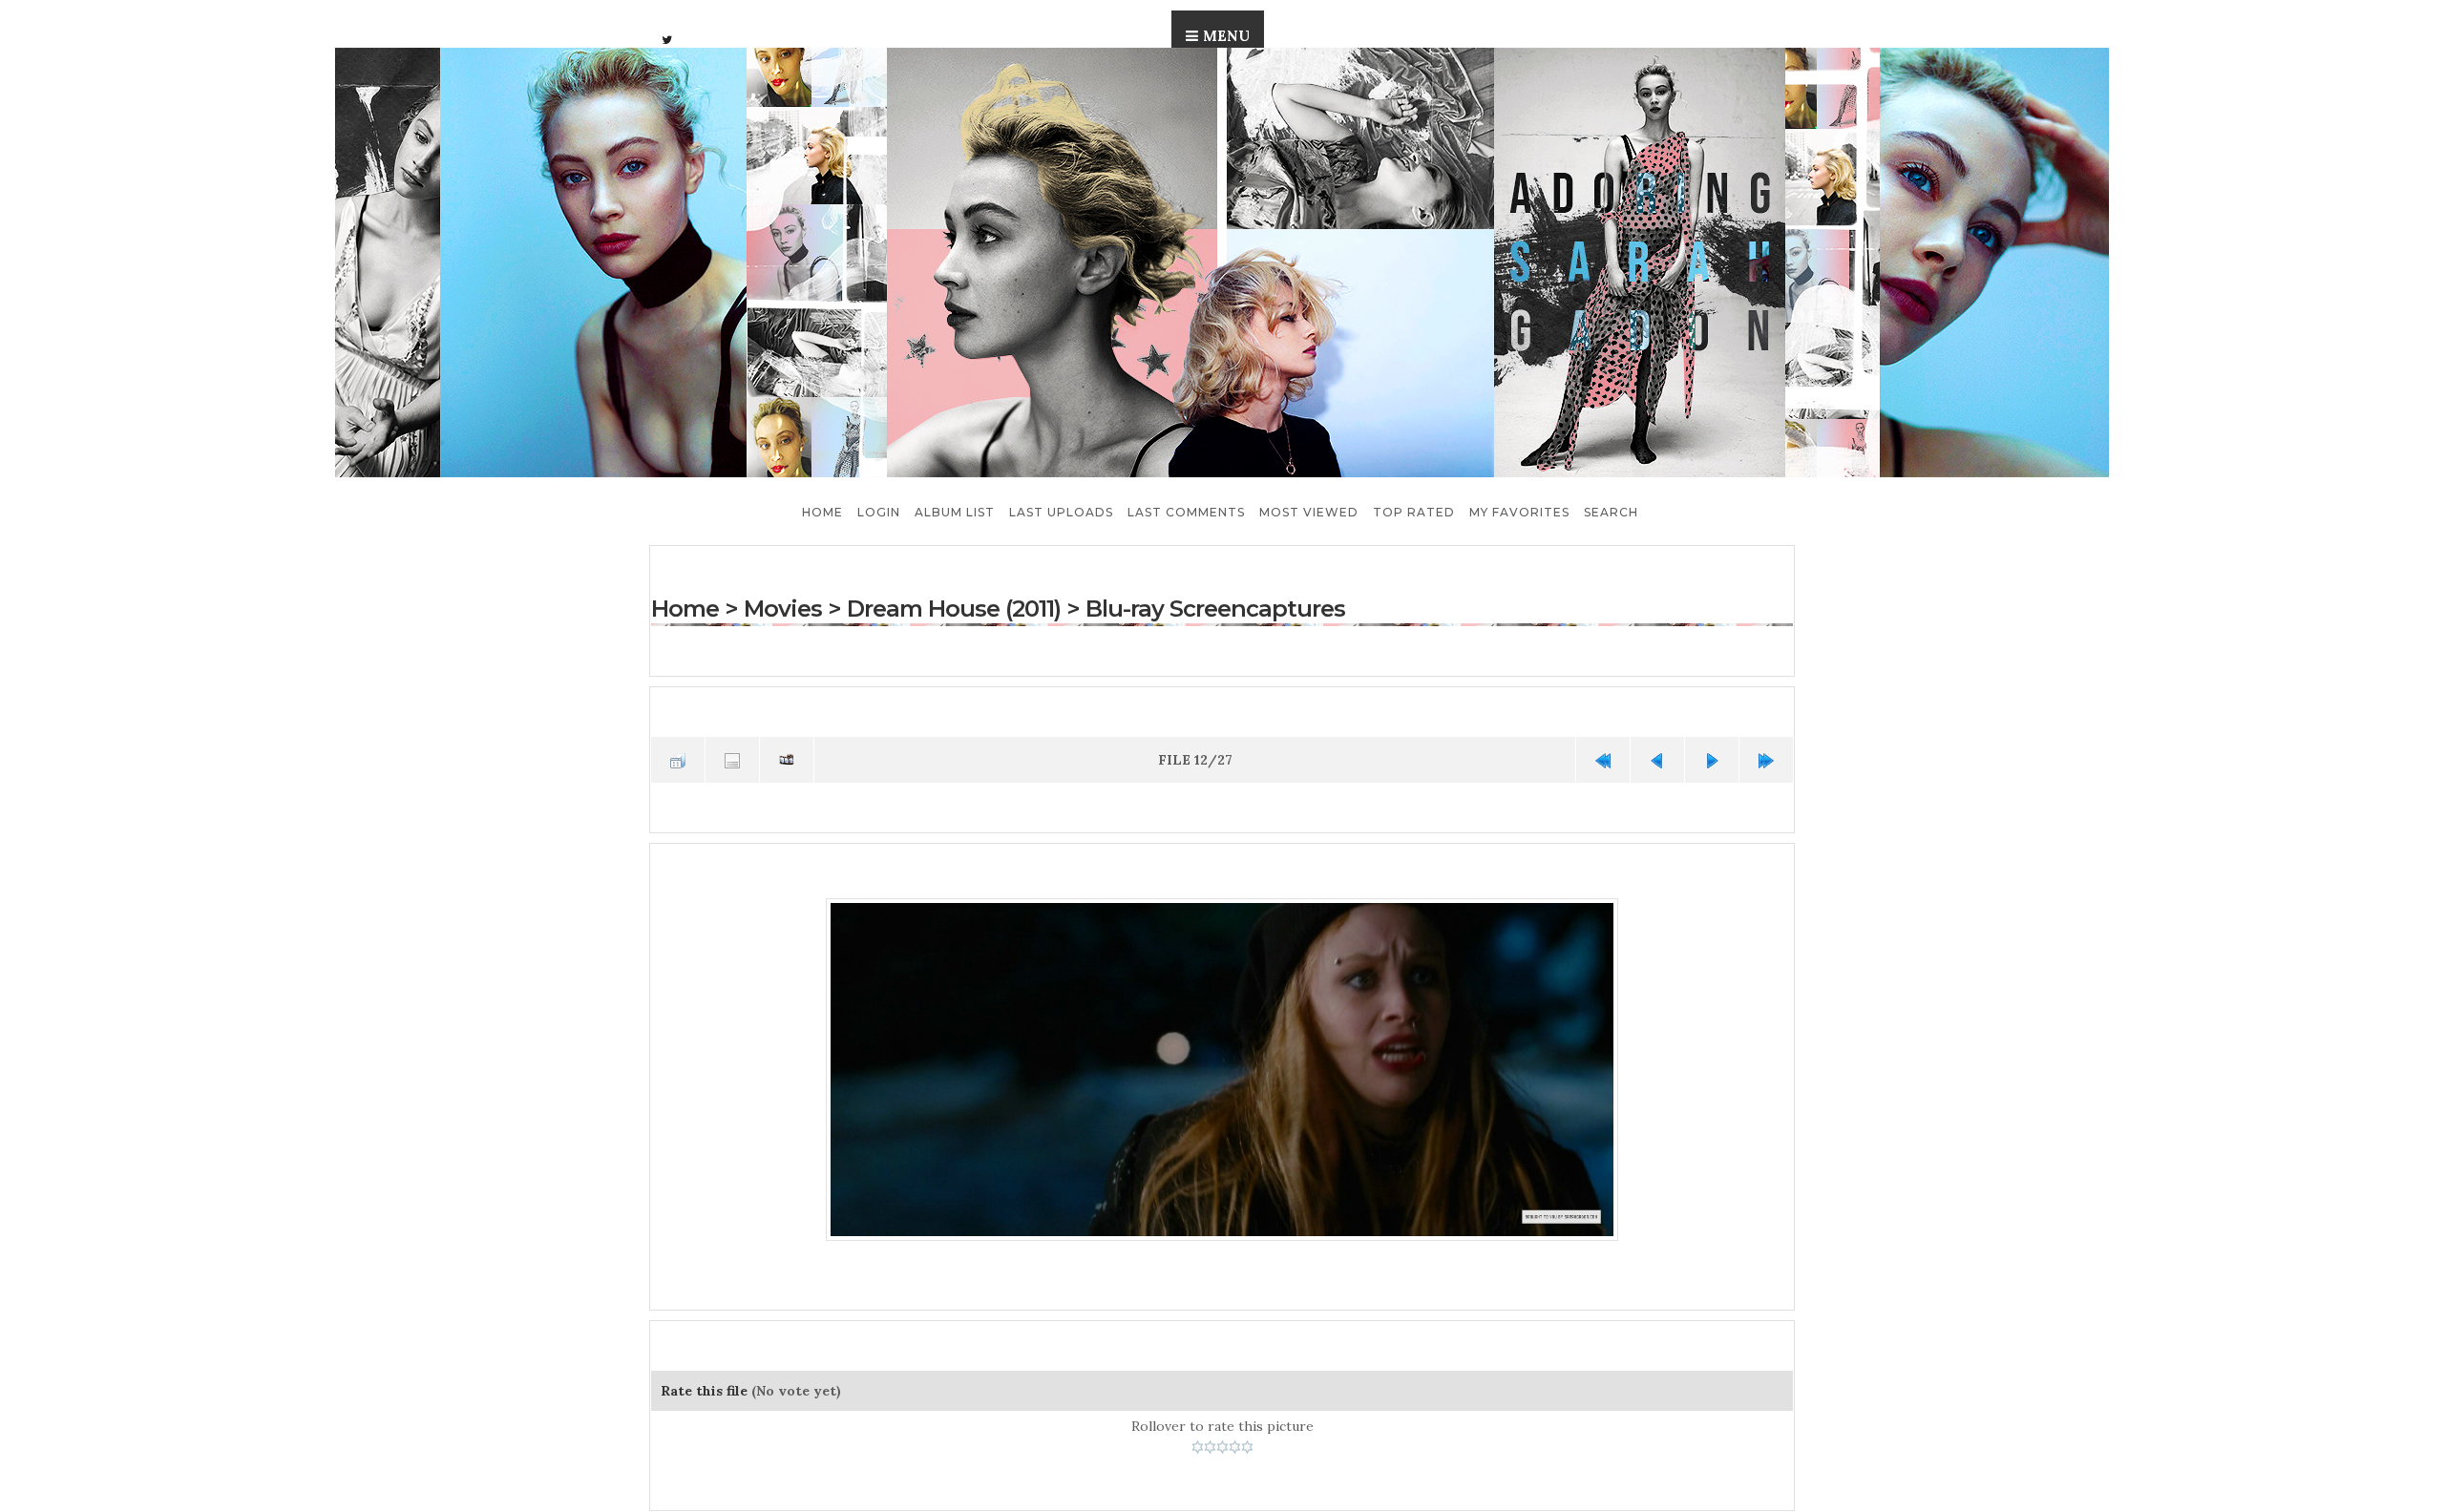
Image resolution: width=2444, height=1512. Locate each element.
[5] (1247, 1443)
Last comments (1186, 512)
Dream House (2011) (953, 609)
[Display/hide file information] (732, 759)
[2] (1210, 1443)
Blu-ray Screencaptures (1213, 609)
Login (879, 512)
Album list (955, 512)
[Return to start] (1603, 759)
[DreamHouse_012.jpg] (1222, 1068)
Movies (783, 609)
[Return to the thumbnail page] (678, 759)
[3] (1222, 1443)
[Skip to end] (1766, 759)
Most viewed (1309, 512)
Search (1611, 512)
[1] (1198, 1443)
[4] (1235, 1443)
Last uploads (1061, 512)
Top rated (1414, 512)
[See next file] (1712, 759)
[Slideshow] (787, 759)
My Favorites (1519, 512)
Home (822, 512)
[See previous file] (1657, 759)
